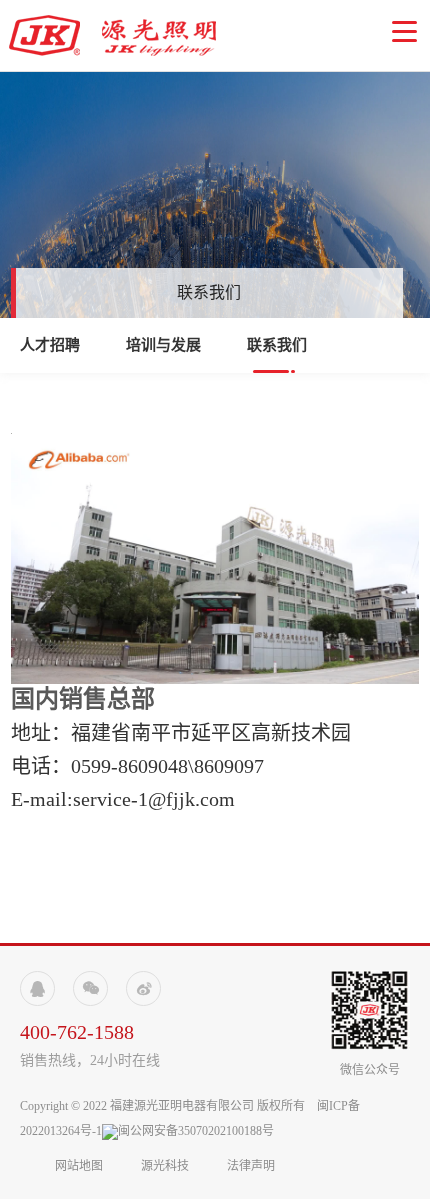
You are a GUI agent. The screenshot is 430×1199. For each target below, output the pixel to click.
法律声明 (251, 1166)
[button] (404, 32)
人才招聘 (50, 345)
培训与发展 (163, 345)
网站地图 (80, 1166)
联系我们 (277, 345)
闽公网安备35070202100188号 (196, 1131)
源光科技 (165, 1166)
